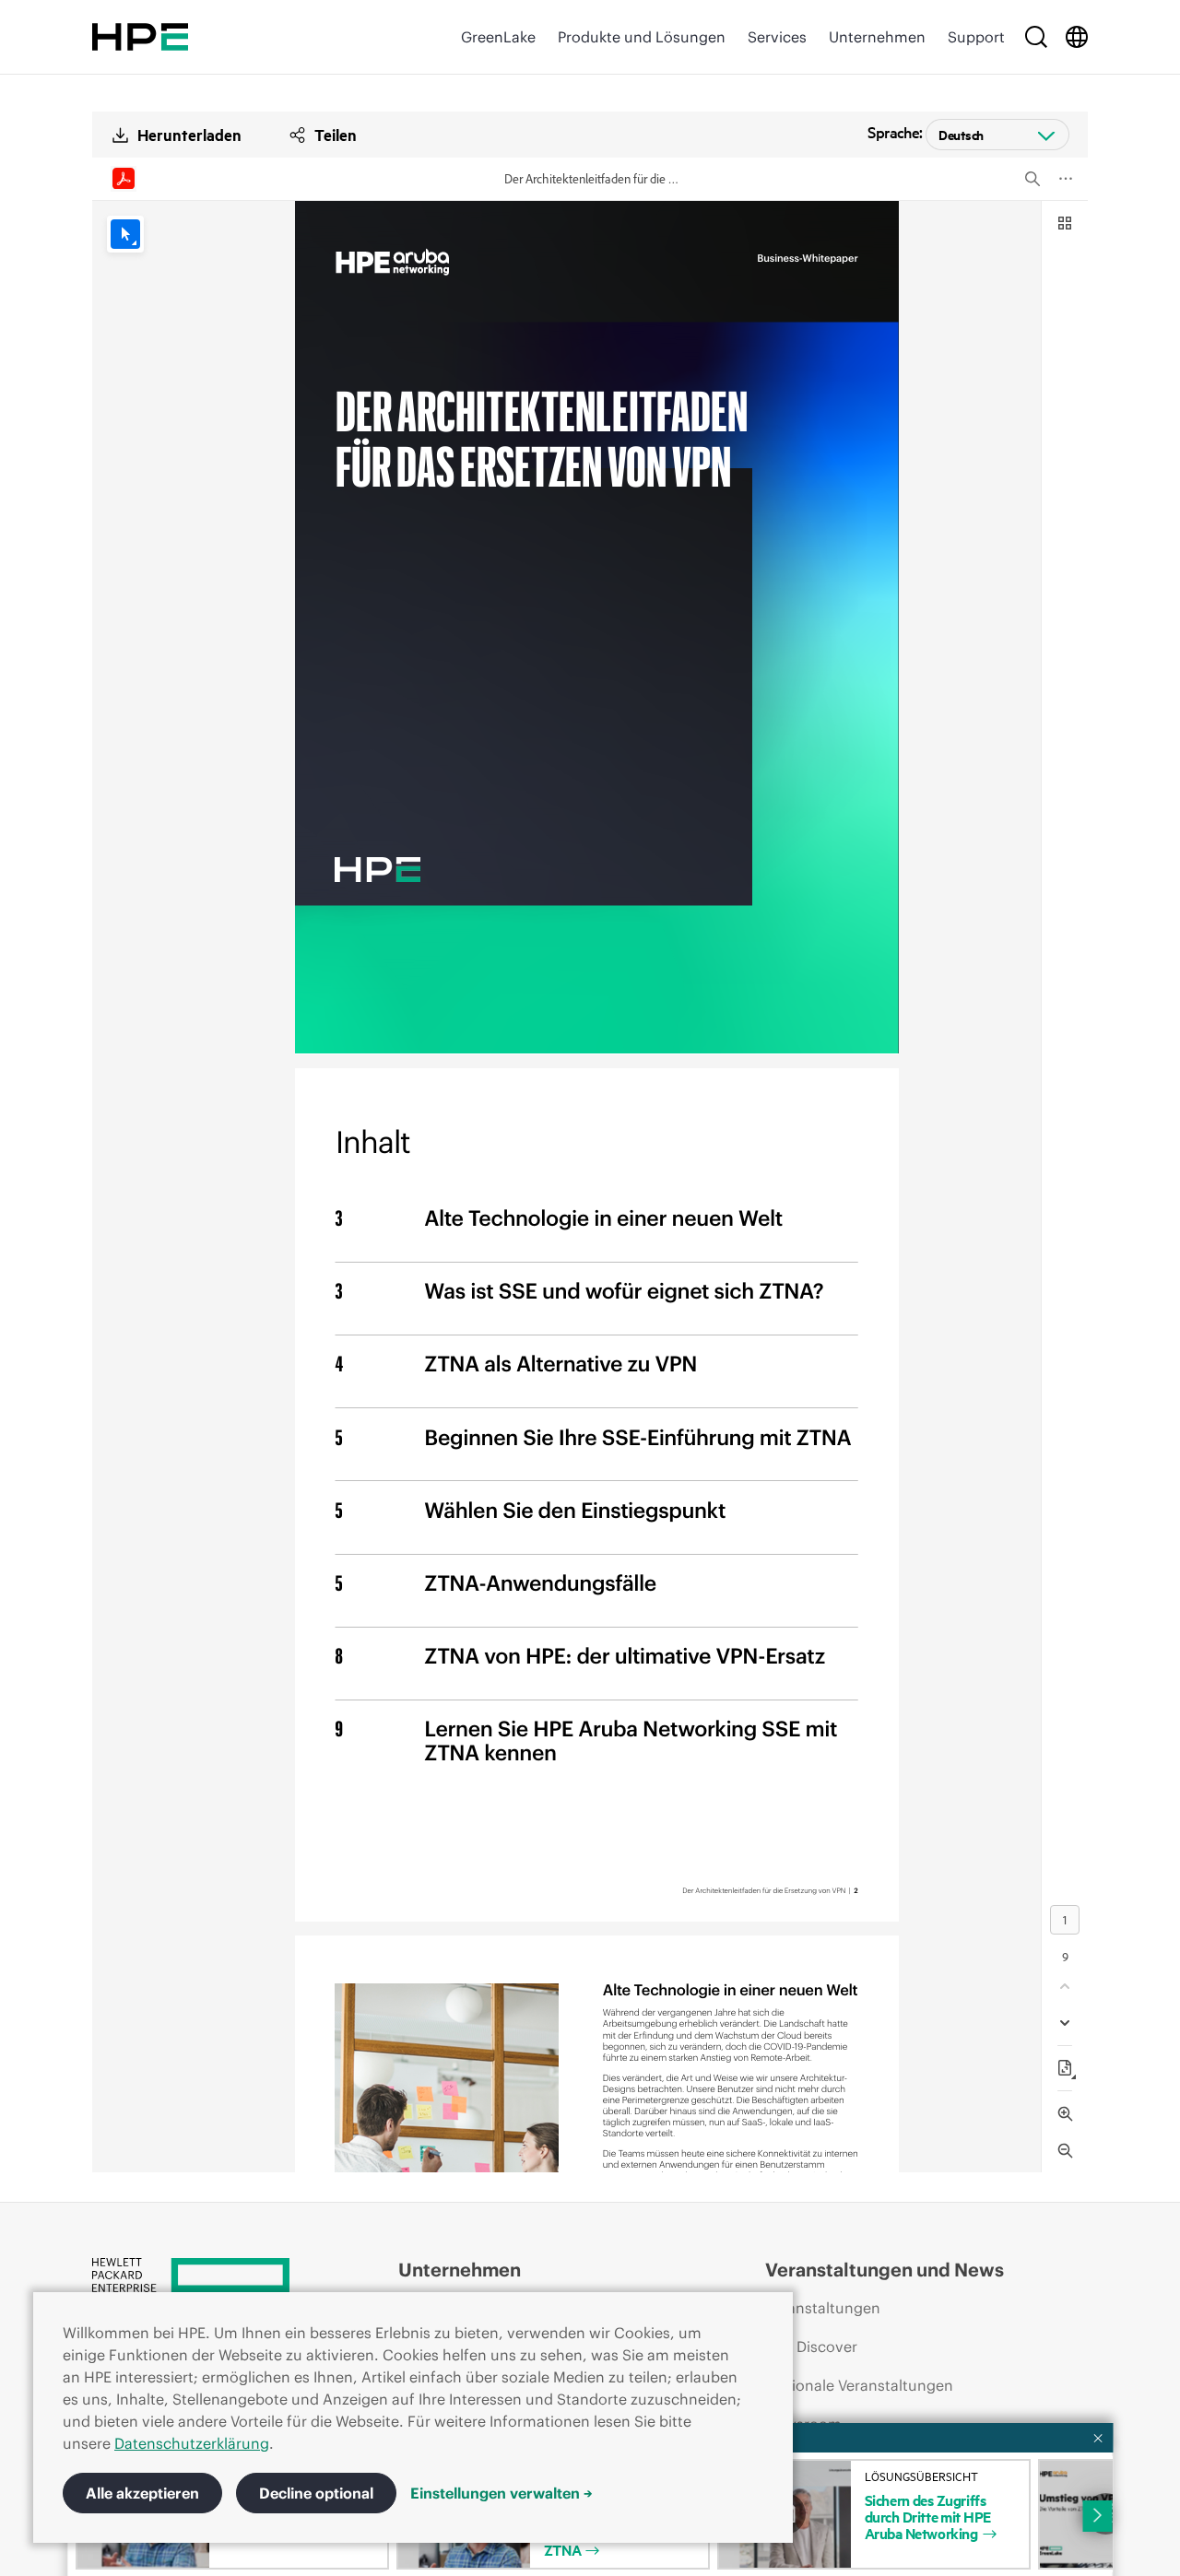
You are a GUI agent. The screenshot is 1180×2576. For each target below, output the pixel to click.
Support (976, 37)
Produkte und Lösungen (642, 37)
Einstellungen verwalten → (501, 2493)
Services (777, 37)
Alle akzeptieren (142, 2493)
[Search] (1036, 37)
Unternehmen (877, 37)
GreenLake (498, 37)
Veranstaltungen (823, 2308)
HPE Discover (811, 2347)
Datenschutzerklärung (192, 2443)
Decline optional (316, 2493)
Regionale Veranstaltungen (859, 2385)
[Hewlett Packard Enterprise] (140, 37)
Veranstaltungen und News (885, 2270)
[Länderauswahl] (1077, 37)
